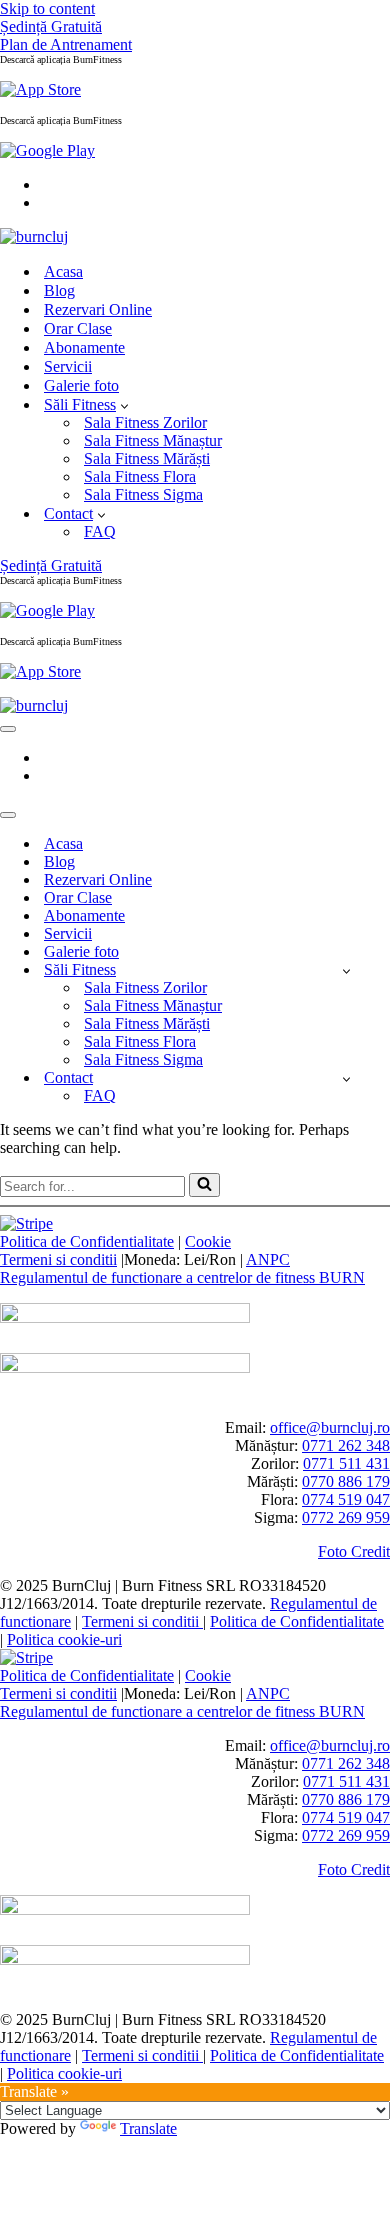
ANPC (268, 1259)
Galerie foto (81, 385)
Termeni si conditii (58, 1259)
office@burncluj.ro (330, 1427)
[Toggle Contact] (346, 1078)
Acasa (63, 271)
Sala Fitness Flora (140, 476)
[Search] (204, 1185)
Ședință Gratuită (51, 26)
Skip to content (47, 8)
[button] (124, 405)
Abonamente (84, 347)
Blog (59, 290)
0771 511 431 (346, 1463)
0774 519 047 (346, 1499)
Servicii (68, 366)
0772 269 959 (346, 1517)
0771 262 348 (346, 1445)
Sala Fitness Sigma (143, 494)
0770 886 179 (346, 1481)
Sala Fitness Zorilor (145, 422)
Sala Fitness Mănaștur (153, 440)
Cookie (208, 1241)
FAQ (100, 531)
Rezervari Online (98, 309)
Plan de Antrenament (66, 44)
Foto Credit (354, 1551)
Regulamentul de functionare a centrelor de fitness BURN (182, 1277)
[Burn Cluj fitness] (34, 236)
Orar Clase (78, 328)
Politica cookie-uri (64, 1639)
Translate (148, 2128)
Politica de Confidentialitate (87, 1241)
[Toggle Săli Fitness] (346, 970)
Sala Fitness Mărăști (147, 458)
